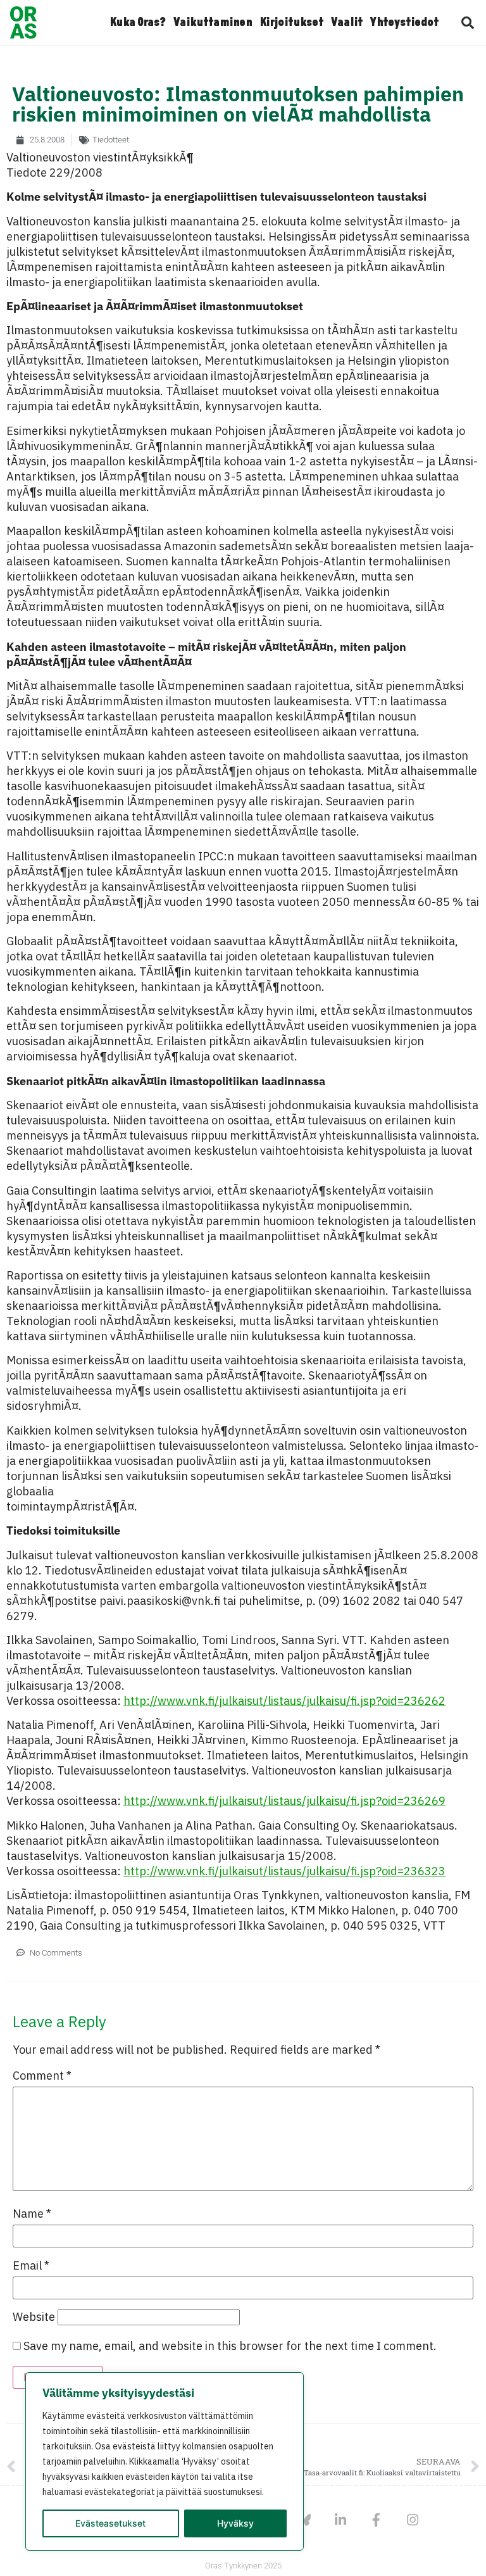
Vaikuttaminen (213, 23)
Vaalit (347, 23)
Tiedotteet (111, 140)
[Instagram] (412, 2520)
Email (31, 2266)
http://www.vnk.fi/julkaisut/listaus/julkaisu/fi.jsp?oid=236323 (284, 1871)
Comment (42, 2076)
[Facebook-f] (376, 2520)
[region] (165, 2461)
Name (32, 2214)
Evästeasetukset (110, 2523)
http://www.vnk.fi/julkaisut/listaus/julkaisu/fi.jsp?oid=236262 (284, 1701)
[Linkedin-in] (340, 2520)
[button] (468, 23)
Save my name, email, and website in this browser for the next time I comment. (230, 2346)
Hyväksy (235, 2523)
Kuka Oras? (138, 23)
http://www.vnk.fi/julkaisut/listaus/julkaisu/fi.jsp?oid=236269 (284, 1801)
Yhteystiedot (404, 23)
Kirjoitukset (291, 23)
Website (34, 2317)
